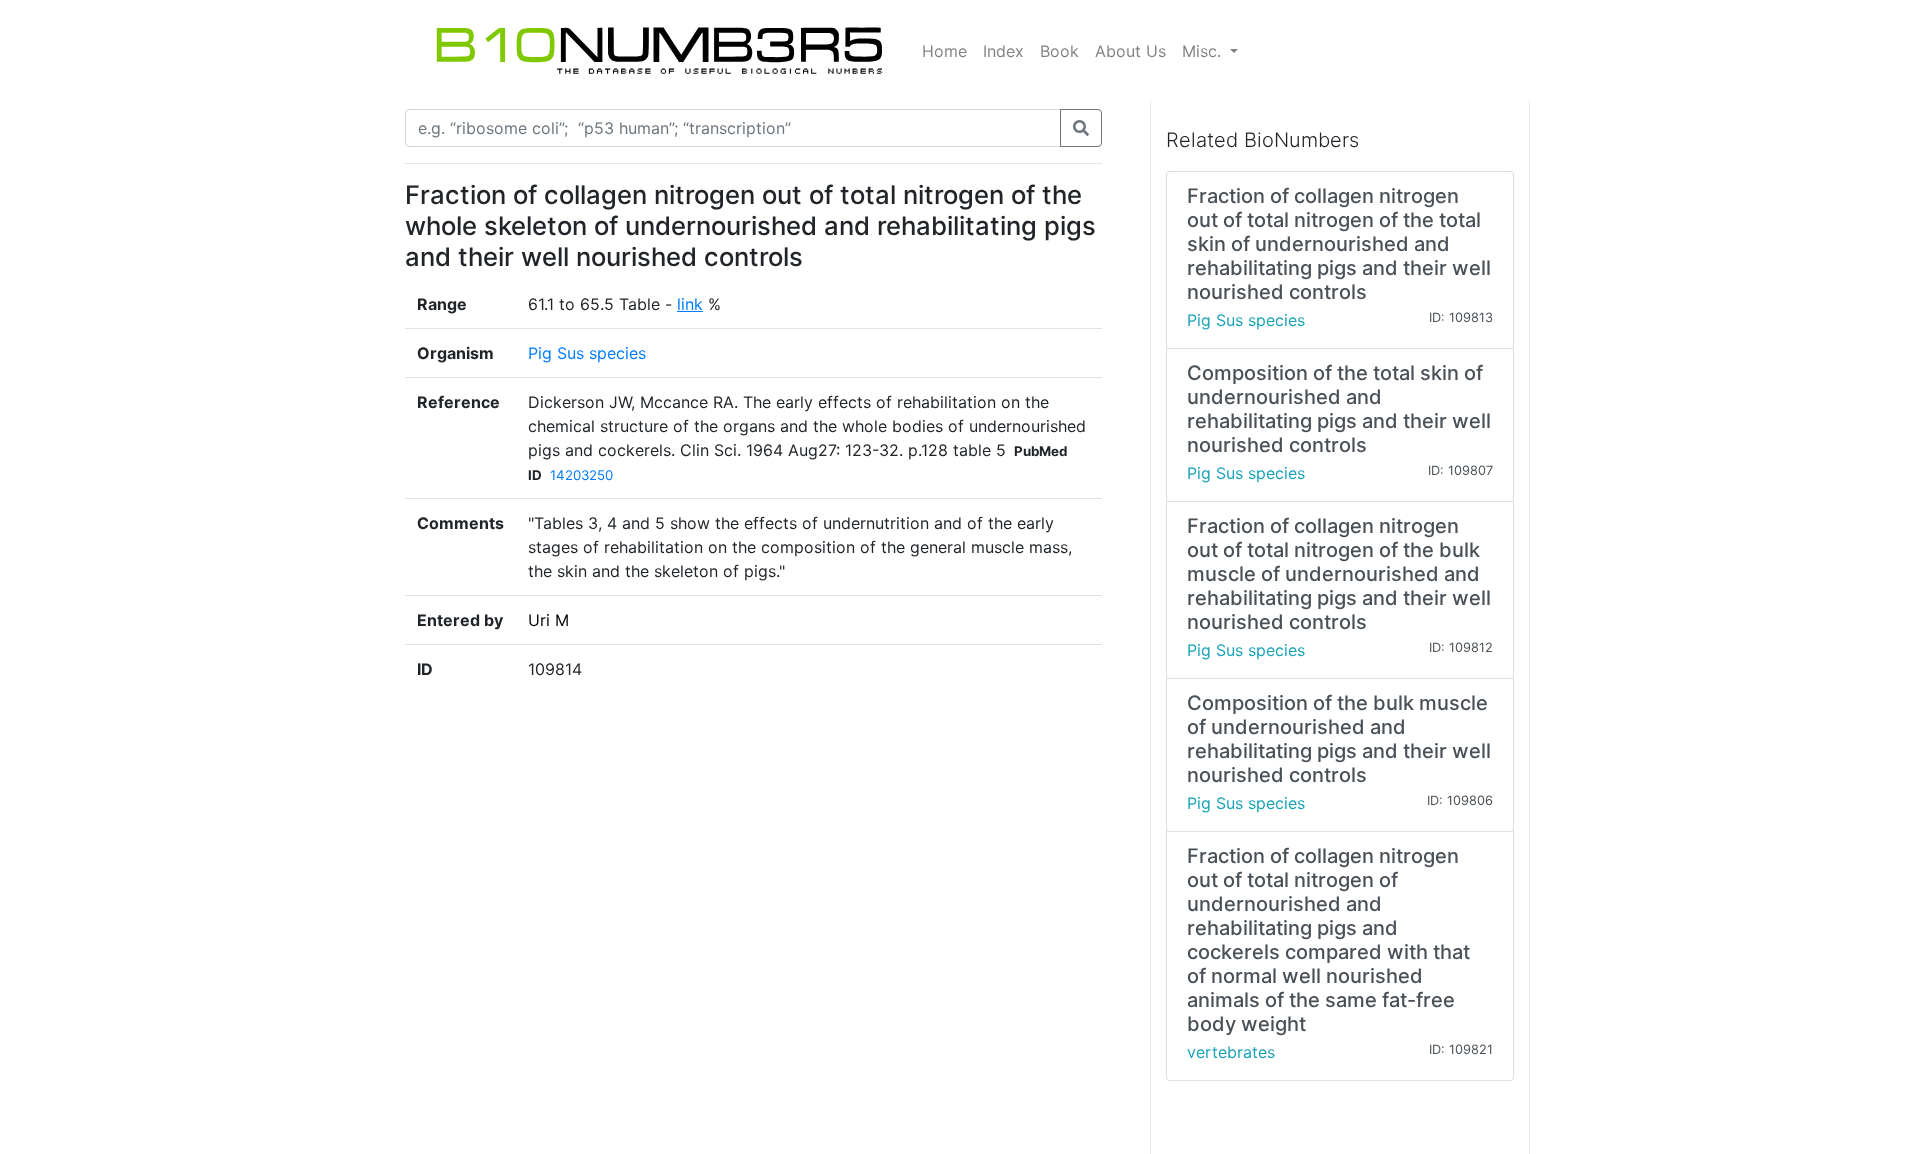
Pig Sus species (587, 353)
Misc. (1204, 51)
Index (1003, 51)
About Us (1130, 51)
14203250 (581, 475)
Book (1059, 51)
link (690, 304)
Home (944, 51)
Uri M (548, 620)
